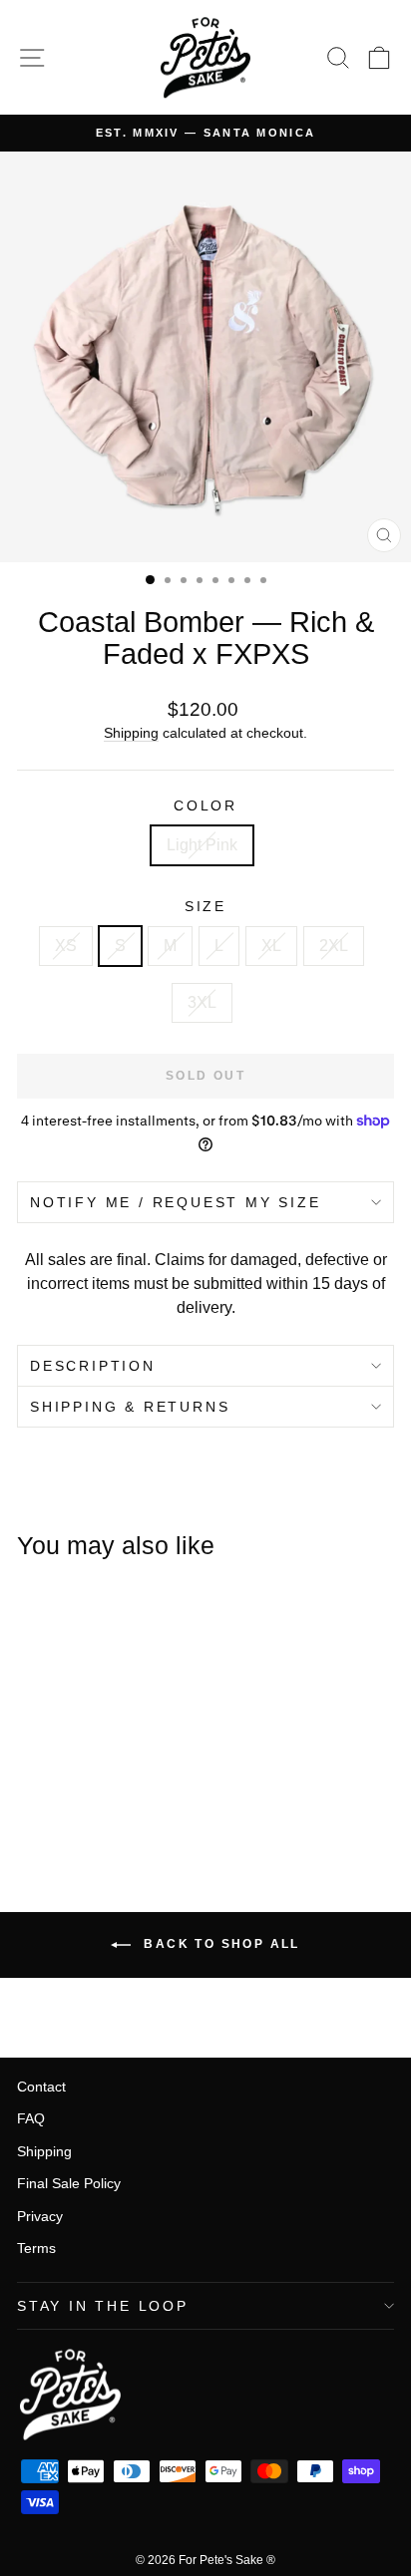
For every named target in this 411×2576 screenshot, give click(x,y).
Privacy (40, 2216)
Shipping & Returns (130, 1407)
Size (205, 906)
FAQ (31, 2118)
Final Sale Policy (69, 2183)
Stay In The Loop (103, 2306)
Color (205, 805)
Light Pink (202, 845)
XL (271, 946)
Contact (41, 2087)
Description (93, 1366)
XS (66, 946)
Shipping (131, 733)
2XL (334, 946)
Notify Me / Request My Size (176, 1202)
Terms (36, 2248)
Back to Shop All (219, 1944)
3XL (202, 1002)
